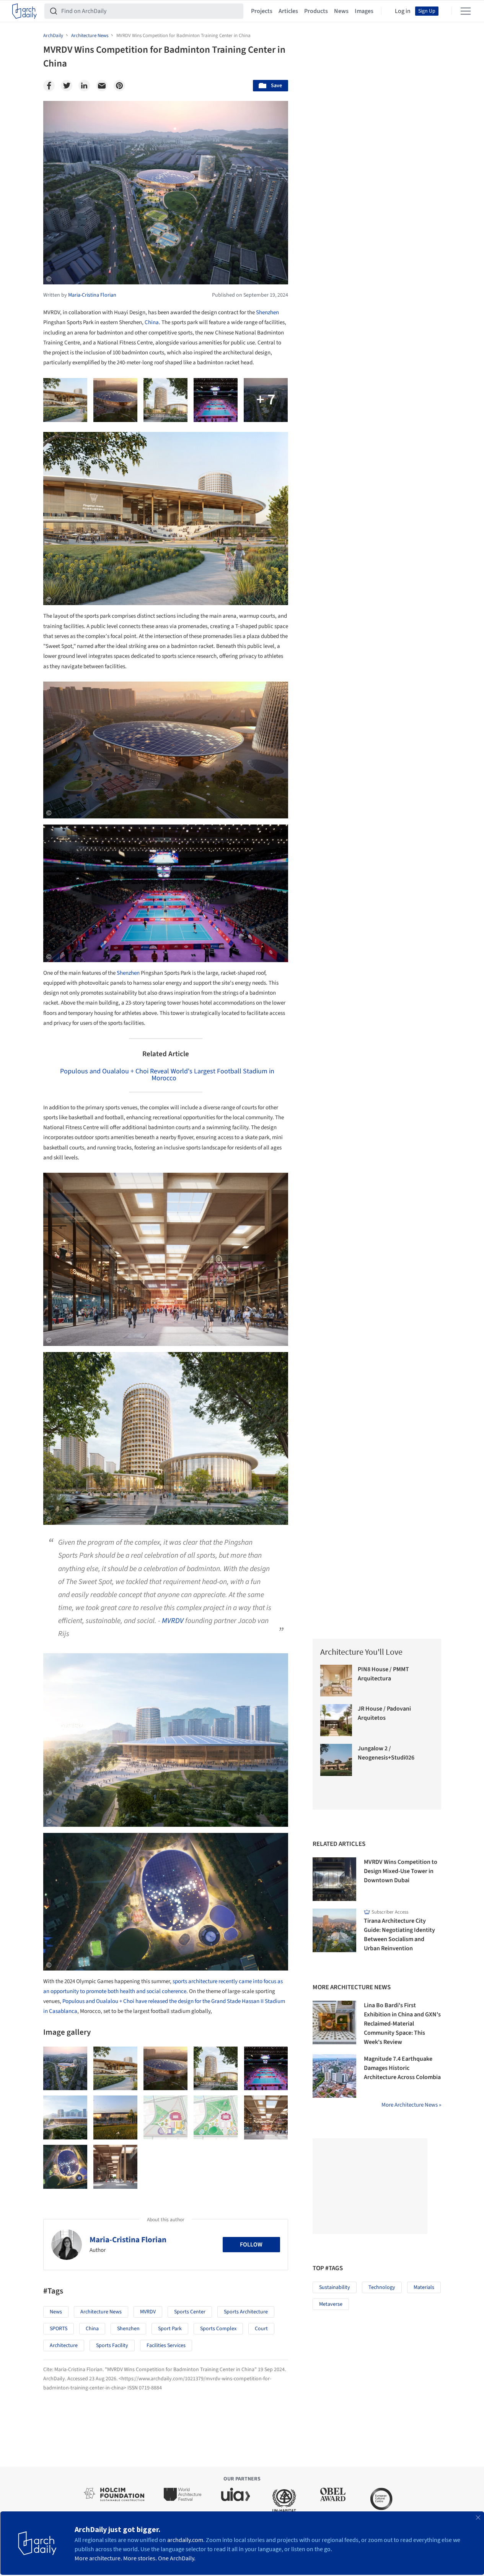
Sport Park (170, 2329)
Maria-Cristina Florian (128, 2240)
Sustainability (335, 2287)
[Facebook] (49, 86)
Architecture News (101, 2312)
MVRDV (173, 1621)
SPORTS (59, 2329)
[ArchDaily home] (24, 11)
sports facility (112, 2346)
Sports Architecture (246, 2312)
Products (316, 11)
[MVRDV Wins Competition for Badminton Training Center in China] (65, 2069)
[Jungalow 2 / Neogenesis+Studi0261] (336, 1760)
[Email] (102, 86)
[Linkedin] (84, 86)
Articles (288, 11)
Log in (403, 11)
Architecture (64, 2346)
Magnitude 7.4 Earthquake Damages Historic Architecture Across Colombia (402, 2068)
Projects (262, 11)
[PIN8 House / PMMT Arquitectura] (336, 1681)
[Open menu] (466, 11)
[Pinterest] (119, 86)
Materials (424, 2287)
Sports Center (190, 2312)
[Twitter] (67, 86)
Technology (382, 2287)
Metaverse (331, 2304)
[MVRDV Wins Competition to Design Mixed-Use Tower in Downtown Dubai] (334, 1879)
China (152, 322)
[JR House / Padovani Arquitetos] (336, 1720)
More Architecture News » (411, 2105)
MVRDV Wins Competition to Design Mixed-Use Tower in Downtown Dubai (401, 1871)
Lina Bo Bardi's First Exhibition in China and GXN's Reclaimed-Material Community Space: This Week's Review (402, 2024)
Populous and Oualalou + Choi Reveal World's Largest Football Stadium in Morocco (167, 1075)
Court (261, 2329)
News (341, 11)
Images (364, 11)
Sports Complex (218, 2329)
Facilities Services (166, 2346)
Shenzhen (267, 312)
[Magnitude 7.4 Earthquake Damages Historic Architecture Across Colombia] (334, 2076)
